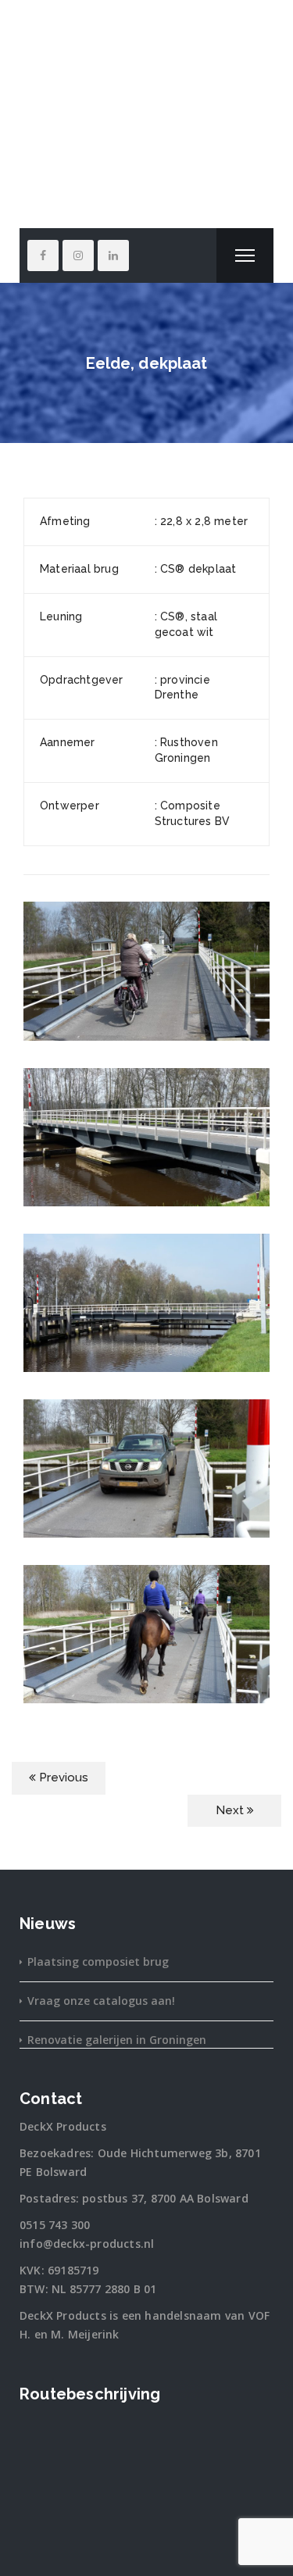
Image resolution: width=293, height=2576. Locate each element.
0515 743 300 (55, 2225)
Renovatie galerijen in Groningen (117, 2040)
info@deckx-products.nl (87, 2244)
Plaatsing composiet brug (98, 1961)
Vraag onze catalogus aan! (101, 2001)
